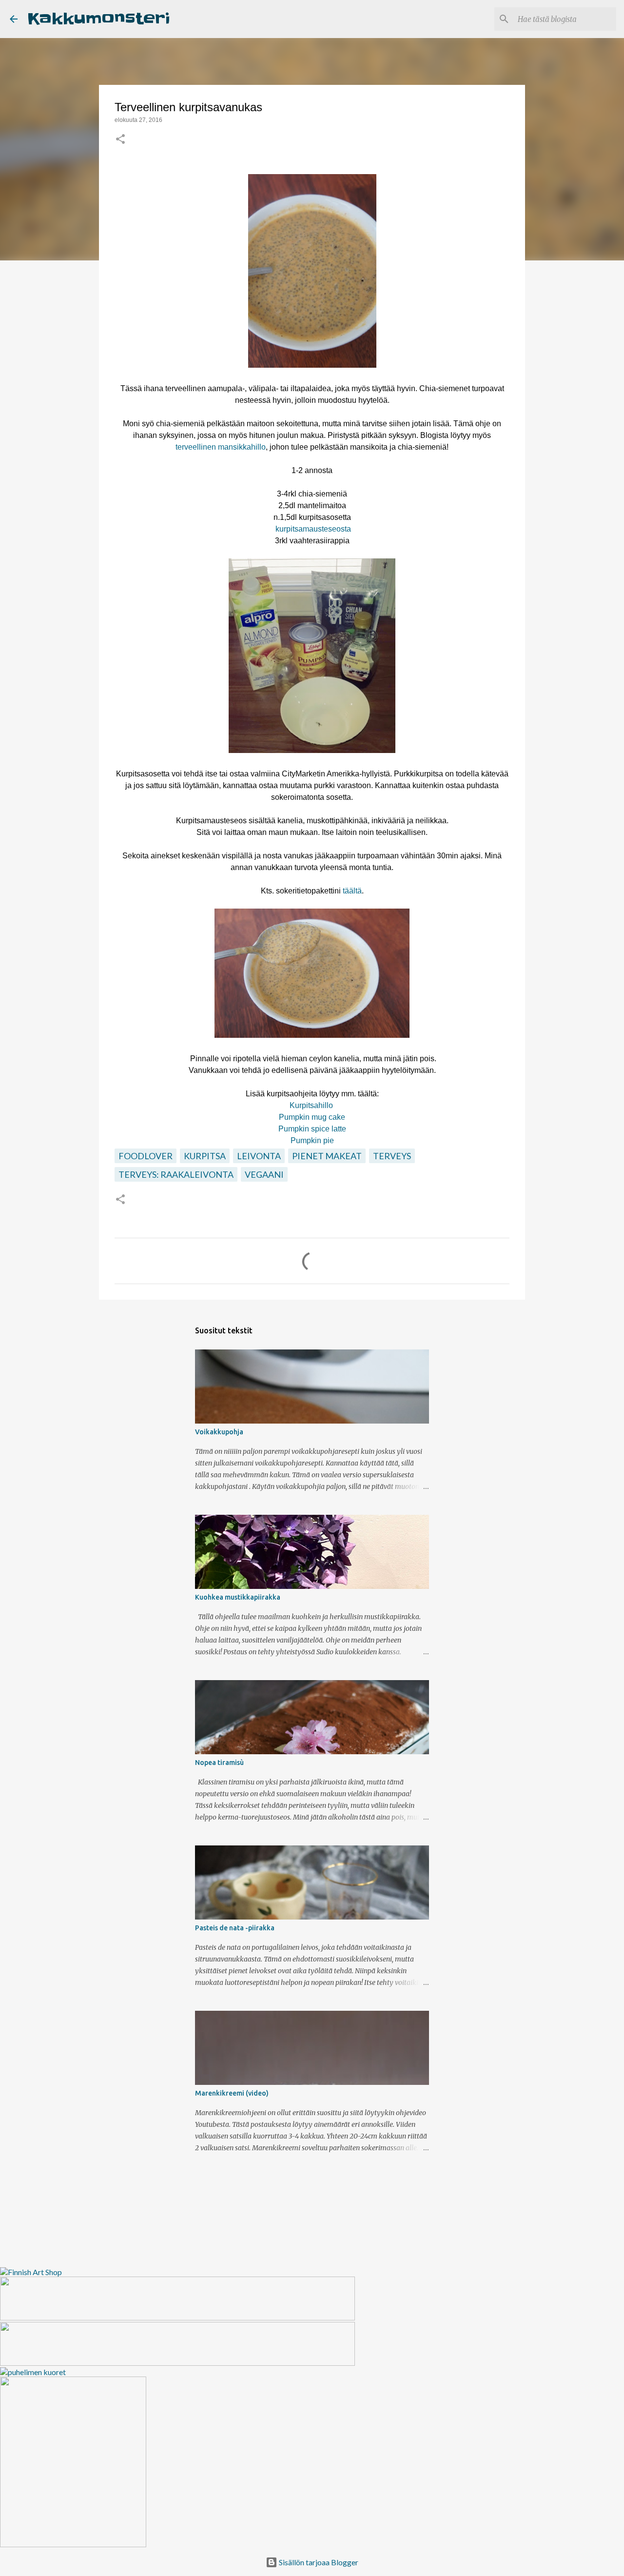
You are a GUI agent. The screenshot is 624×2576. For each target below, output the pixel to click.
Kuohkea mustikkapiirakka (238, 1597)
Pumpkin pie (312, 1140)
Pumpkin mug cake (312, 1117)
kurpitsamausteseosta (313, 529)
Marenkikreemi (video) (232, 2093)
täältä (352, 891)
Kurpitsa (205, 1156)
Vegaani (264, 1174)
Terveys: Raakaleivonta (176, 1174)
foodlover (146, 1156)
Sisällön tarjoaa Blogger (318, 2562)
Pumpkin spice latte (312, 1129)
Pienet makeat (327, 1156)
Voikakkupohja (219, 1432)
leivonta (259, 1156)
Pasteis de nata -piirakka (235, 1928)
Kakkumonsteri (99, 19)
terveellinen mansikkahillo (221, 447)
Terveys (392, 1156)
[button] (120, 140)
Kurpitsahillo (311, 1105)
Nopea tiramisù (219, 1763)
